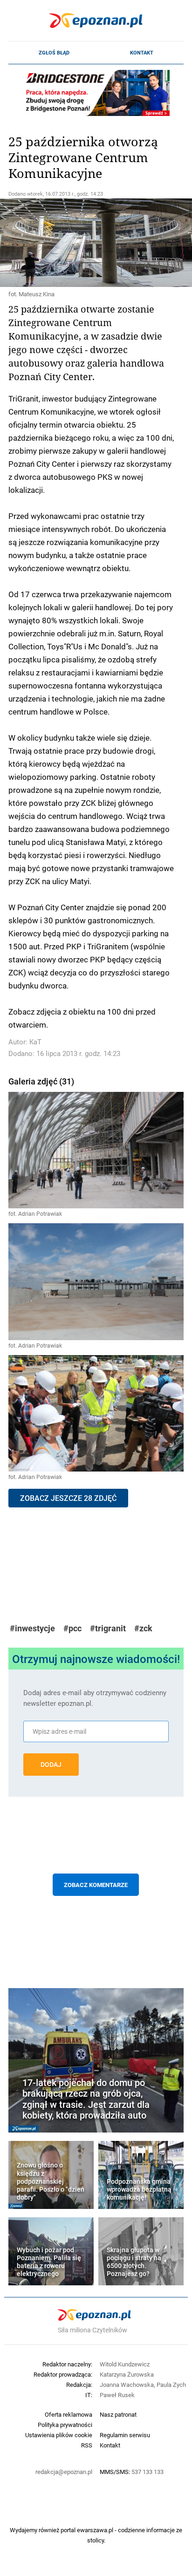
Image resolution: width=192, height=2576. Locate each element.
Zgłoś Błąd (54, 53)
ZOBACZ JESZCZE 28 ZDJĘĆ (68, 1498)
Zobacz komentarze (96, 1885)
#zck (143, 1628)
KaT (35, 1042)
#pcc (72, 1628)
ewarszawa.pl (95, 2530)
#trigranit (108, 1628)
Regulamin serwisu (125, 2435)
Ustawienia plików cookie (59, 2435)
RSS (87, 2445)
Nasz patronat (118, 2414)
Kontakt (142, 53)
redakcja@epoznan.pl (64, 2472)
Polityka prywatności (65, 2425)
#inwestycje (32, 1628)
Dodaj (51, 1765)
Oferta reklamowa (69, 2414)
